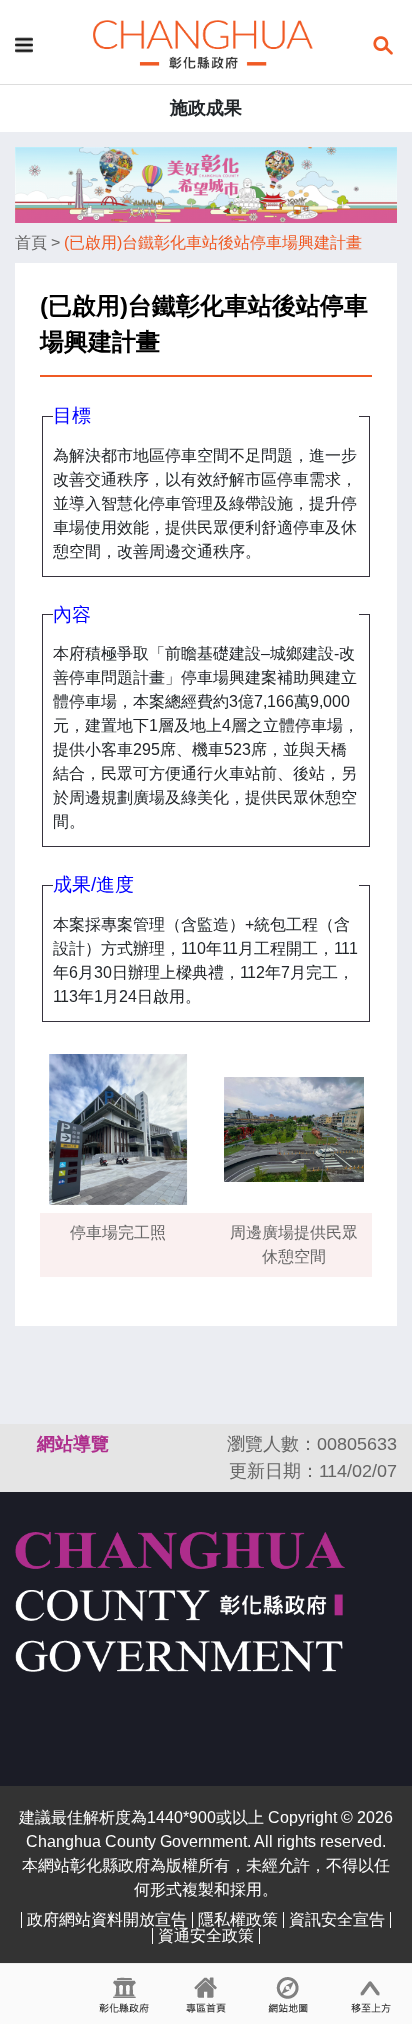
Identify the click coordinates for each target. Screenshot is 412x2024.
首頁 (31, 242)
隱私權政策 (238, 1919)
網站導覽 (73, 1444)
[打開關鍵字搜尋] (383, 43)
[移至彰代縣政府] (124, 1994)
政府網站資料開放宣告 (107, 1919)
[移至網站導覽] (288, 1994)
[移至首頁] (206, 1994)
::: (24, 1444)
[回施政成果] (203, 43)
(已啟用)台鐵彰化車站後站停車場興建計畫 (213, 242)
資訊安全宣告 (337, 1919)
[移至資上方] (371, 1994)
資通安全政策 (206, 1935)
